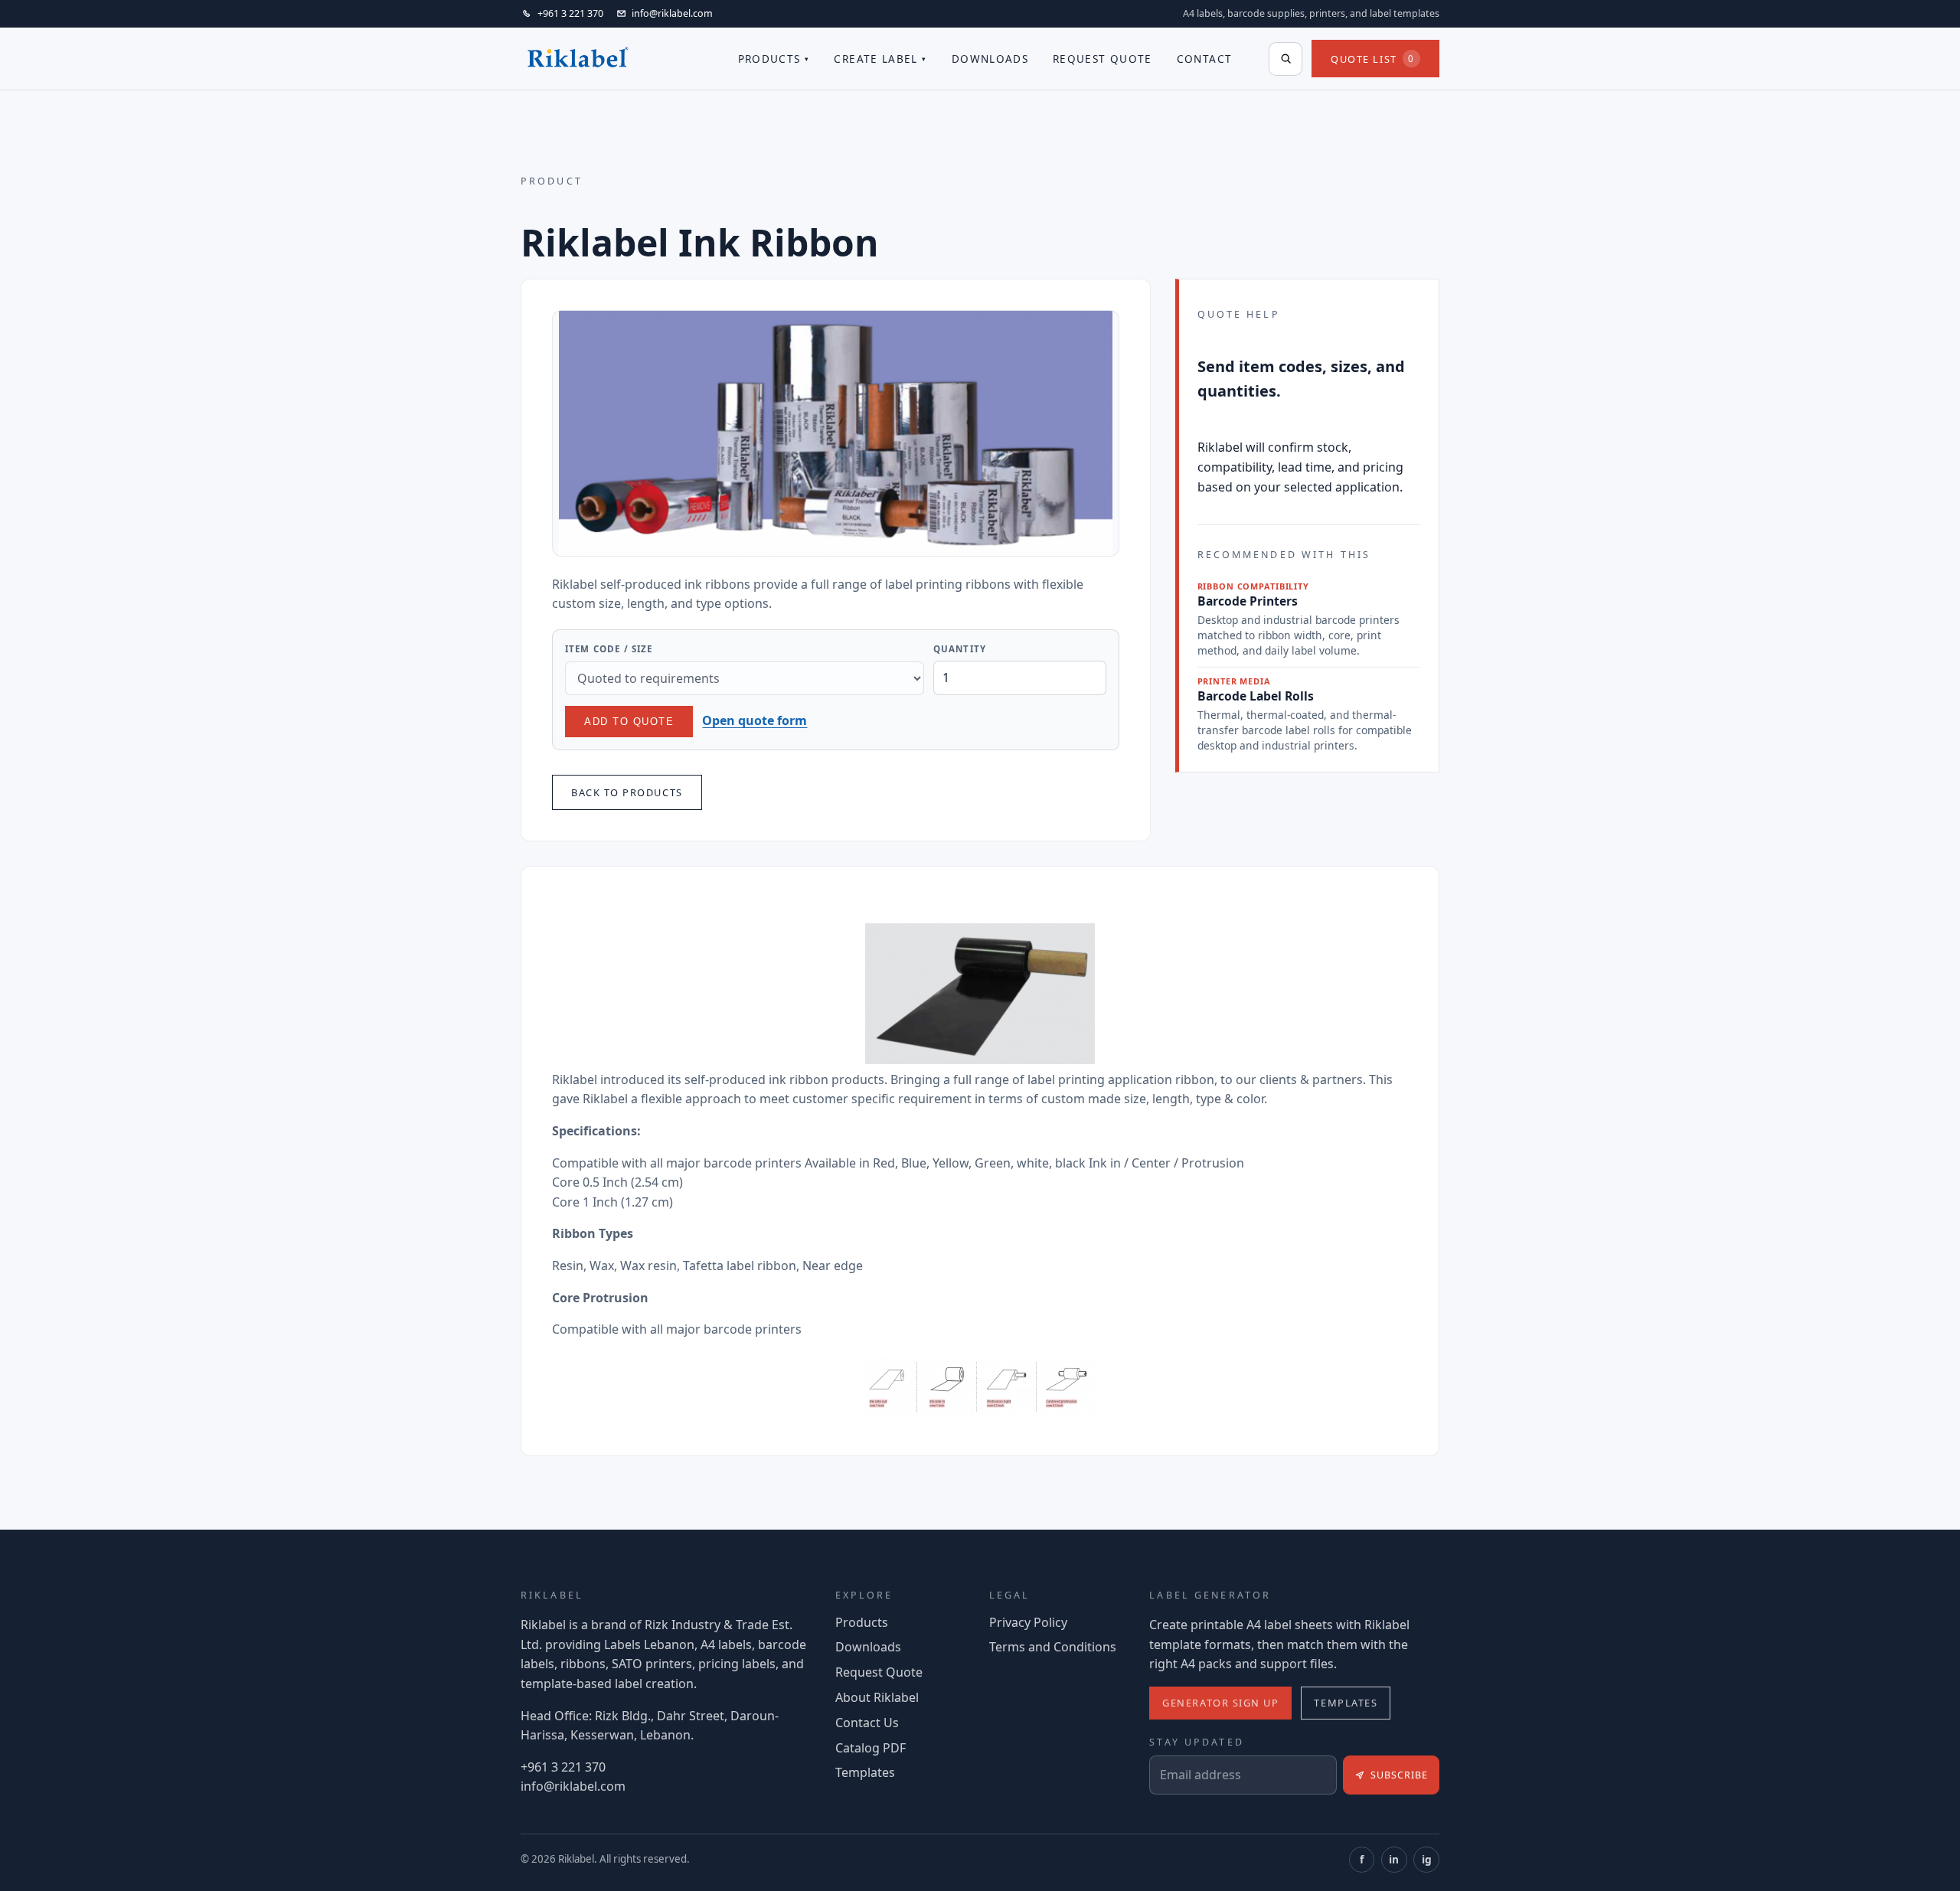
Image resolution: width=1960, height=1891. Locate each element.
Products (769, 59)
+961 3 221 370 (563, 1767)
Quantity (960, 649)
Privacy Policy (1028, 1622)
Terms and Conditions (1053, 1647)
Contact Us (867, 1723)
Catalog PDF (871, 1748)
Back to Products (627, 792)
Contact (1205, 59)
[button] (836, 433)
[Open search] (1285, 59)
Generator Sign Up (1220, 1703)
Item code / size (609, 649)
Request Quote (1102, 59)
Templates (865, 1772)
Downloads (990, 59)
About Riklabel (877, 1697)
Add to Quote (629, 722)
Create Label (875, 59)
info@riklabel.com (573, 1786)
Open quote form (755, 720)
